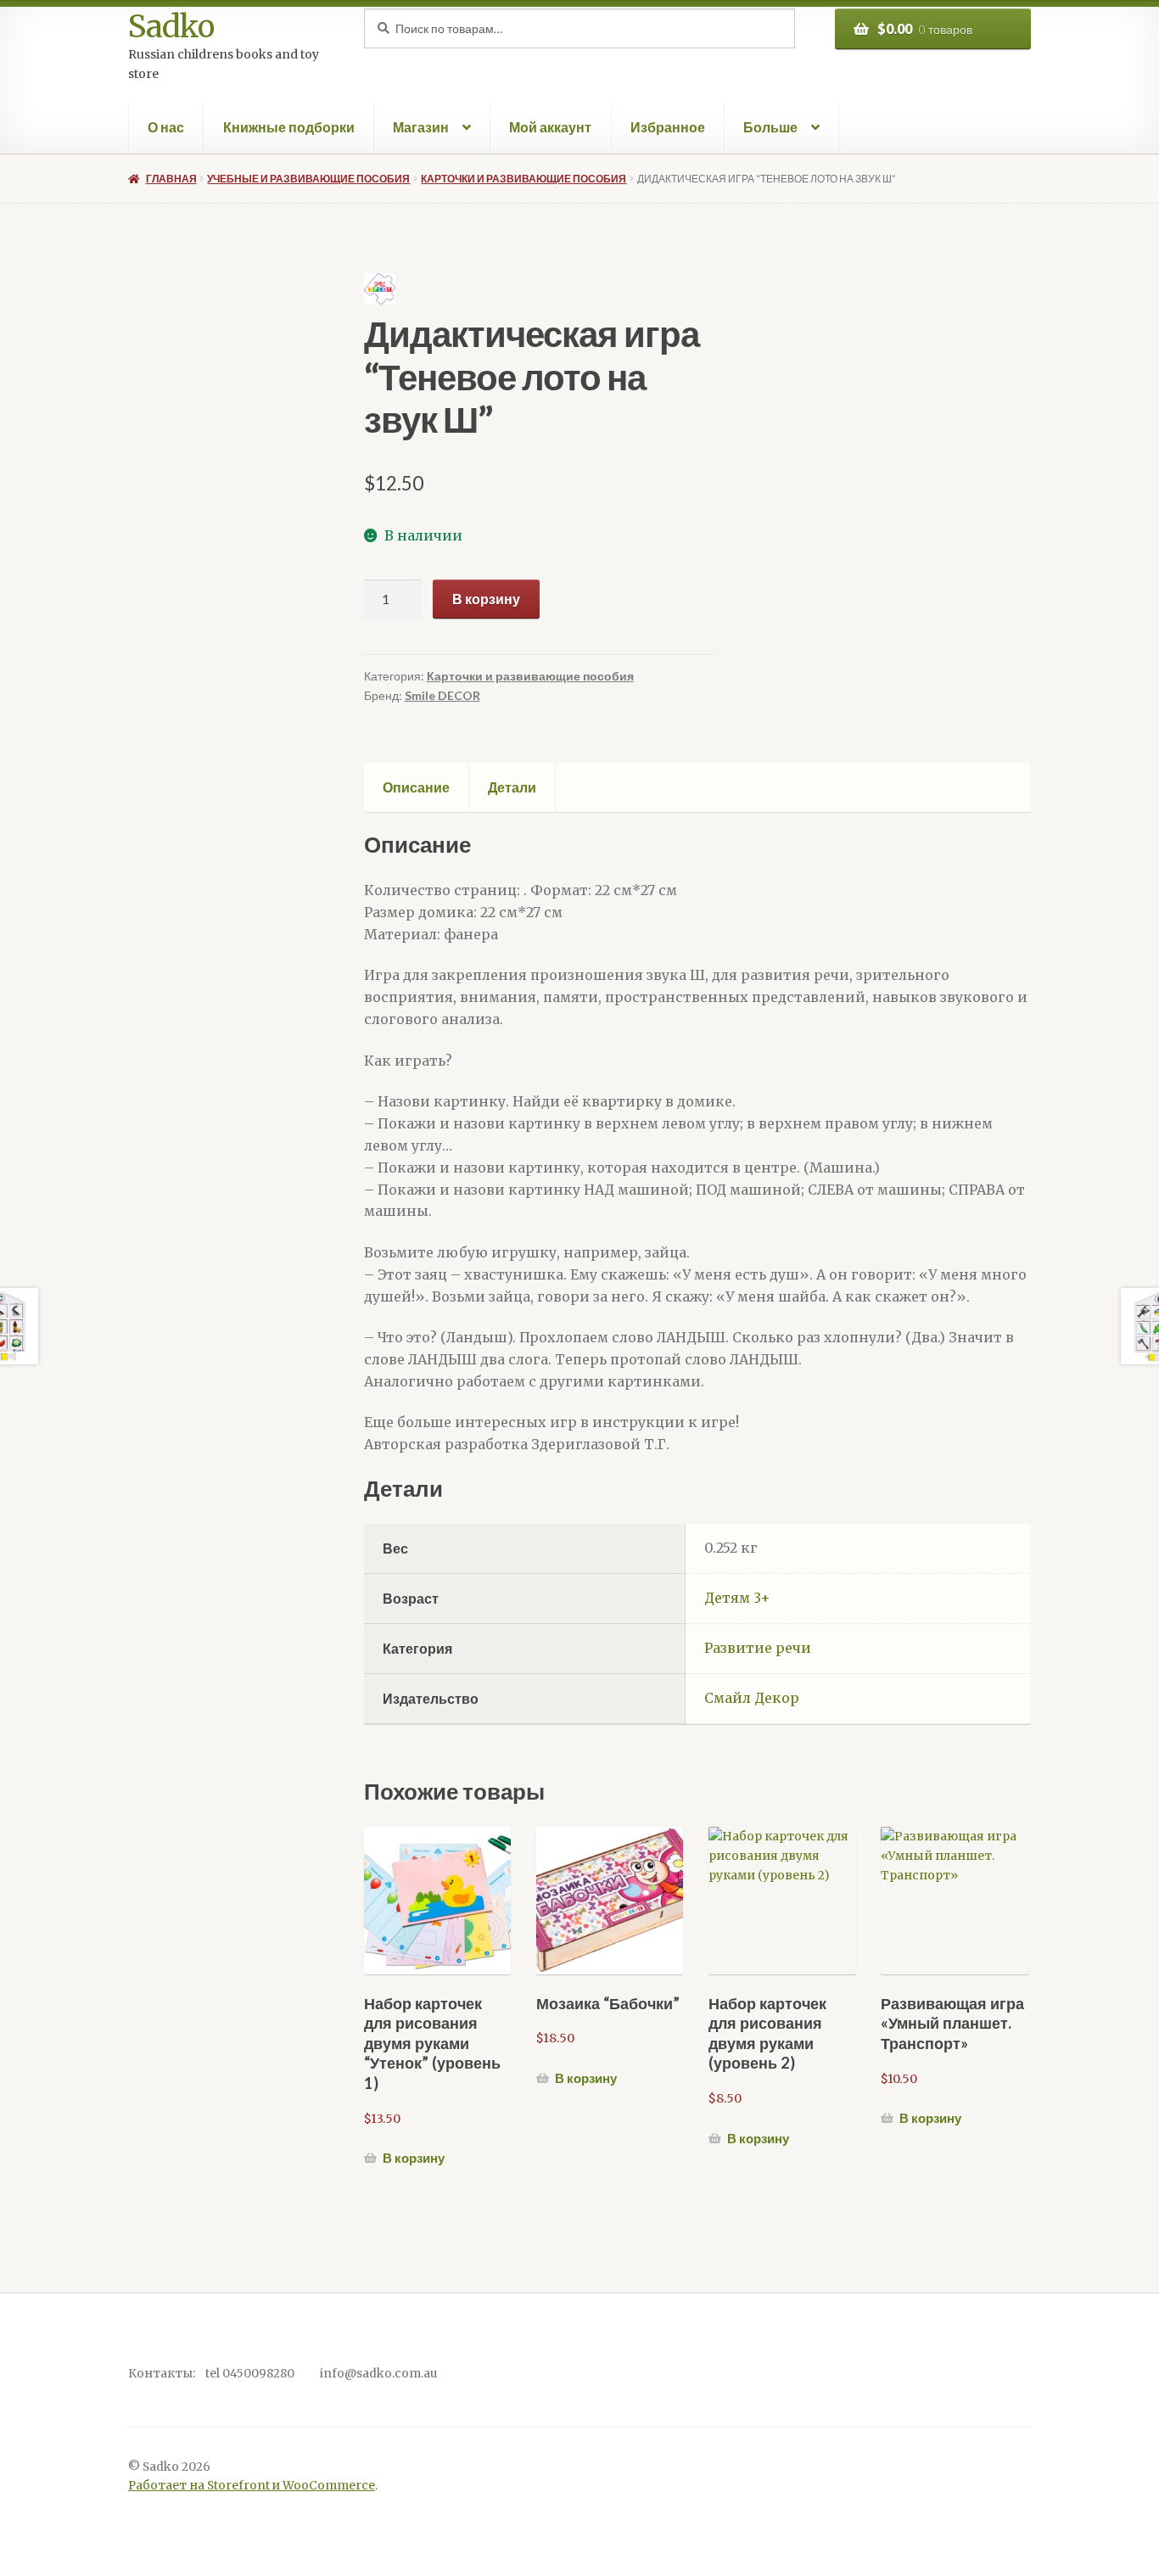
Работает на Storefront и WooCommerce (252, 2486)
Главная (171, 179)
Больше (770, 127)
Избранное (668, 127)
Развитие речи (758, 1648)
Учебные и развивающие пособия (308, 179)
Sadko (171, 27)
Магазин (421, 127)
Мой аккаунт (550, 127)
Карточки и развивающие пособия (524, 179)
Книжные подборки (289, 127)
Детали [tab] (512, 787)
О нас (166, 127)
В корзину (486, 599)
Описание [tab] (416, 787)
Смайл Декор (752, 1698)
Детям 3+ (737, 1598)
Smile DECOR (442, 695)
